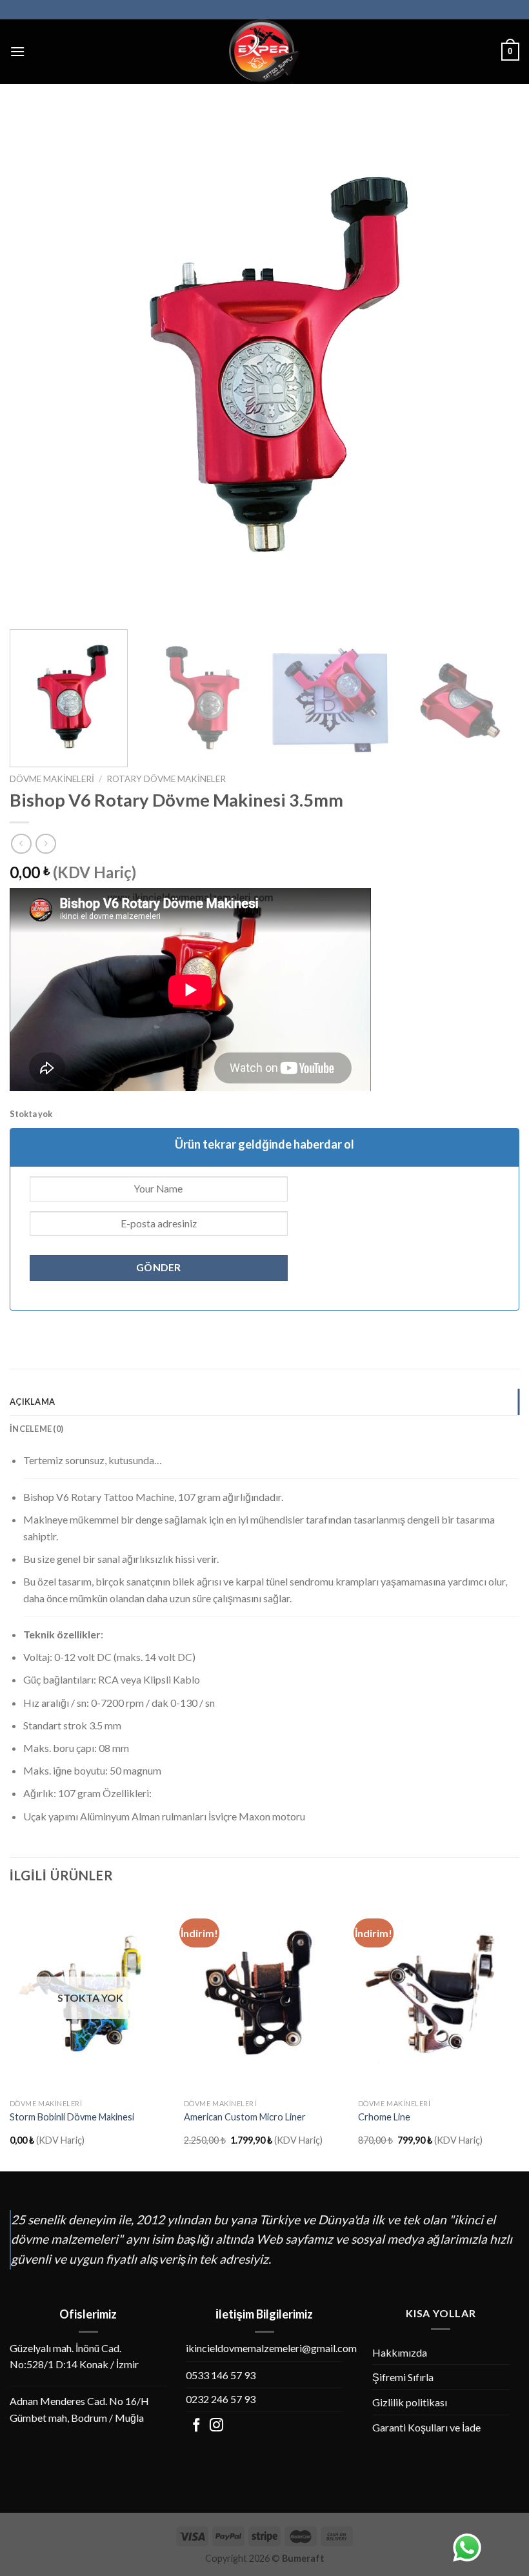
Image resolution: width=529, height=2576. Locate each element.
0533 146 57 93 (221, 2375)
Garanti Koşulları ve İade (426, 2427)
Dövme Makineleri (52, 779)
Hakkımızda (400, 2352)
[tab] (264, 1402)
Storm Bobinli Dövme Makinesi (72, 2117)
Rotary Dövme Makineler (166, 779)
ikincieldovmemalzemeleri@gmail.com (271, 2348)
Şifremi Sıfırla (403, 2377)
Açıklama (32, 1402)
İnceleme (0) (36, 1429)
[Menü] (17, 51)
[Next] (493, 365)
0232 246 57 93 (221, 2399)
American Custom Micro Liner (245, 2117)
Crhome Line (384, 2117)
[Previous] (36, 365)
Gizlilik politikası (410, 2402)
